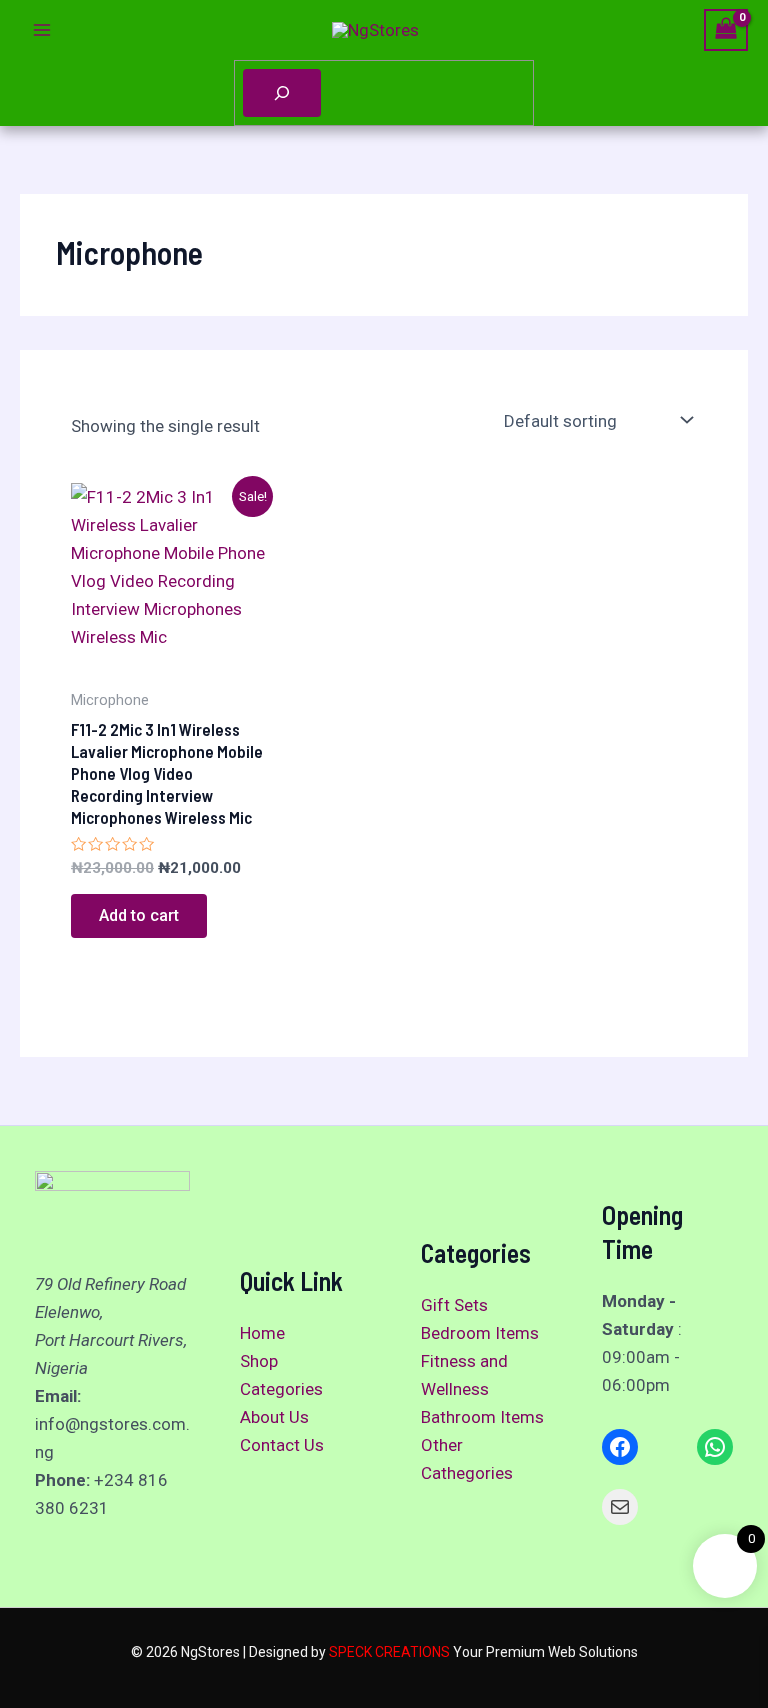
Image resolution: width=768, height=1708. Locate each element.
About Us (274, 1417)
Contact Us (282, 1445)
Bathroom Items (482, 1417)
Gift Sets (454, 1305)
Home (262, 1333)
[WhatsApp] (715, 1447)
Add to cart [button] (139, 915)
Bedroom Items (480, 1333)
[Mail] (620, 1507)
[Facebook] (620, 1447)
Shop (259, 1361)
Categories (281, 1389)
